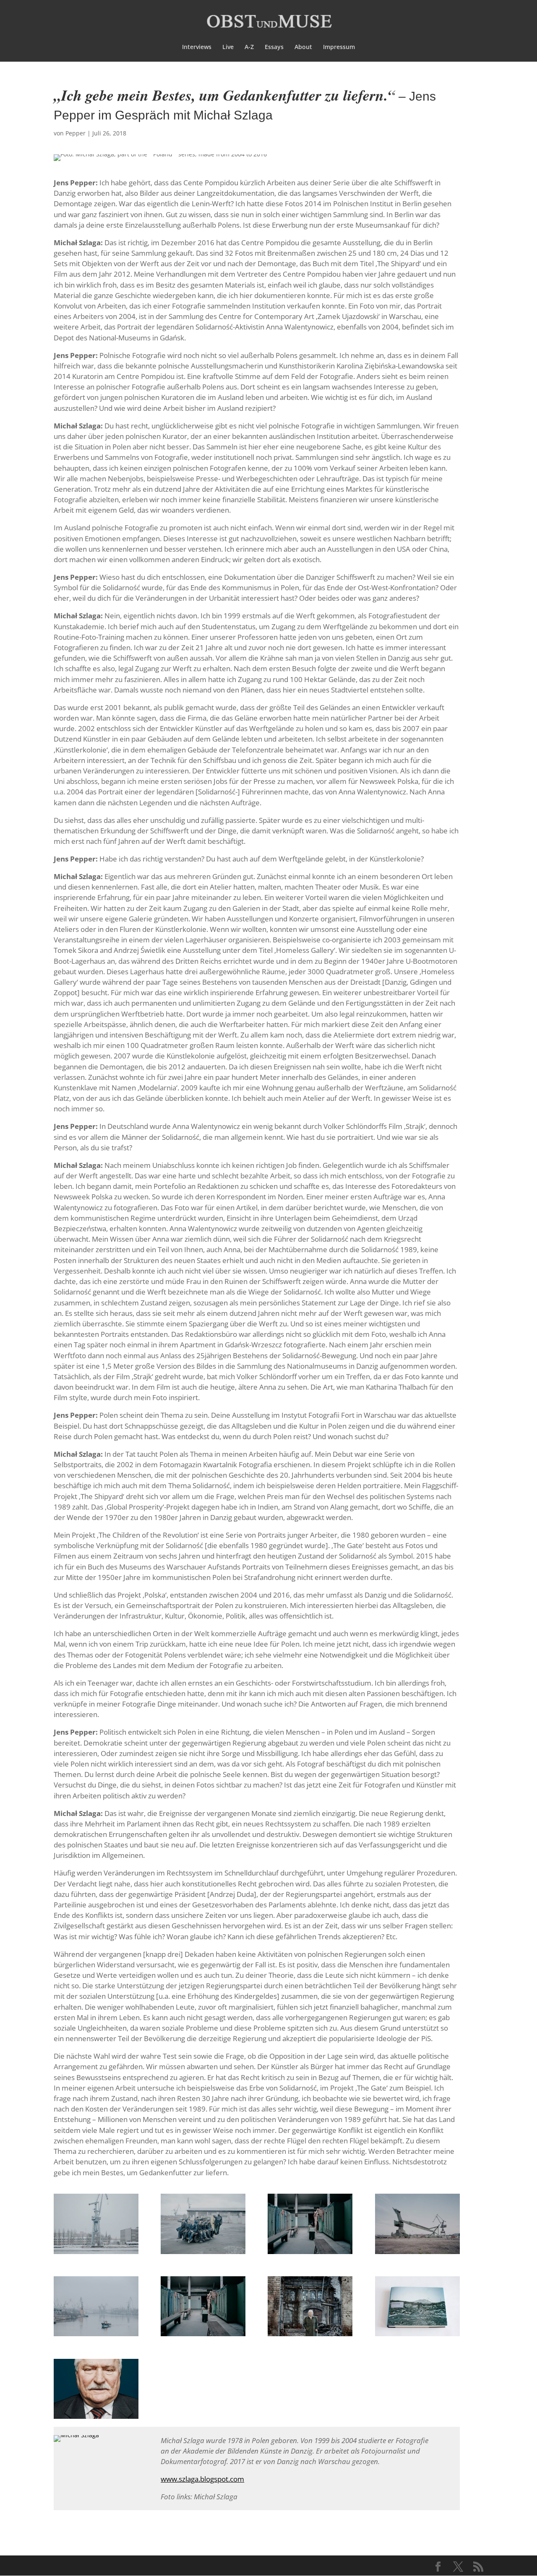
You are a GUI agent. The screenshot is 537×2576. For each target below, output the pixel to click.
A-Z (249, 47)
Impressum (339, 47)
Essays (274, 47)
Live (228, 47)
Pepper (76, 133)
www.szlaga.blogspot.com (202, 2479)
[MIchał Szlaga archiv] (96, 2254)
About (303, 47)
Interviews (197, 47)
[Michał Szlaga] (76, 2442)
